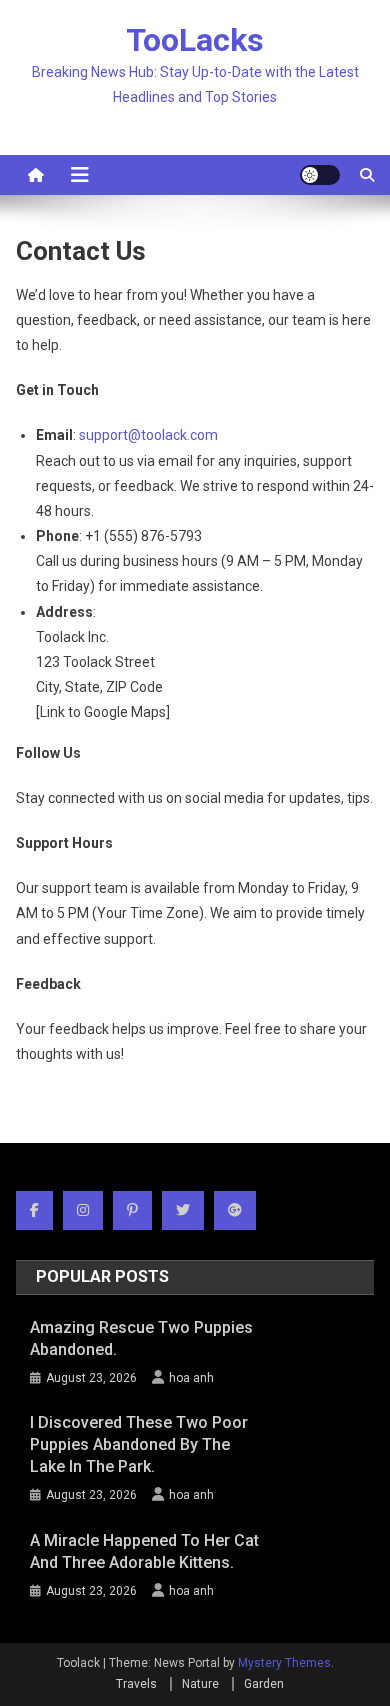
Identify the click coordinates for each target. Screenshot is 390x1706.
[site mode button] (320, 175)
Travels (136, 1684)
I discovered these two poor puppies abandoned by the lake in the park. (139, 1444)
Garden (264, 1684)
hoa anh (191, 1378)
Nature (200, 1684)
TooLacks (195, 40)
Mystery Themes (284, 1663)
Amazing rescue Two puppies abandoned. (141, 1338)
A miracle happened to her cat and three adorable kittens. (144, 1551)
